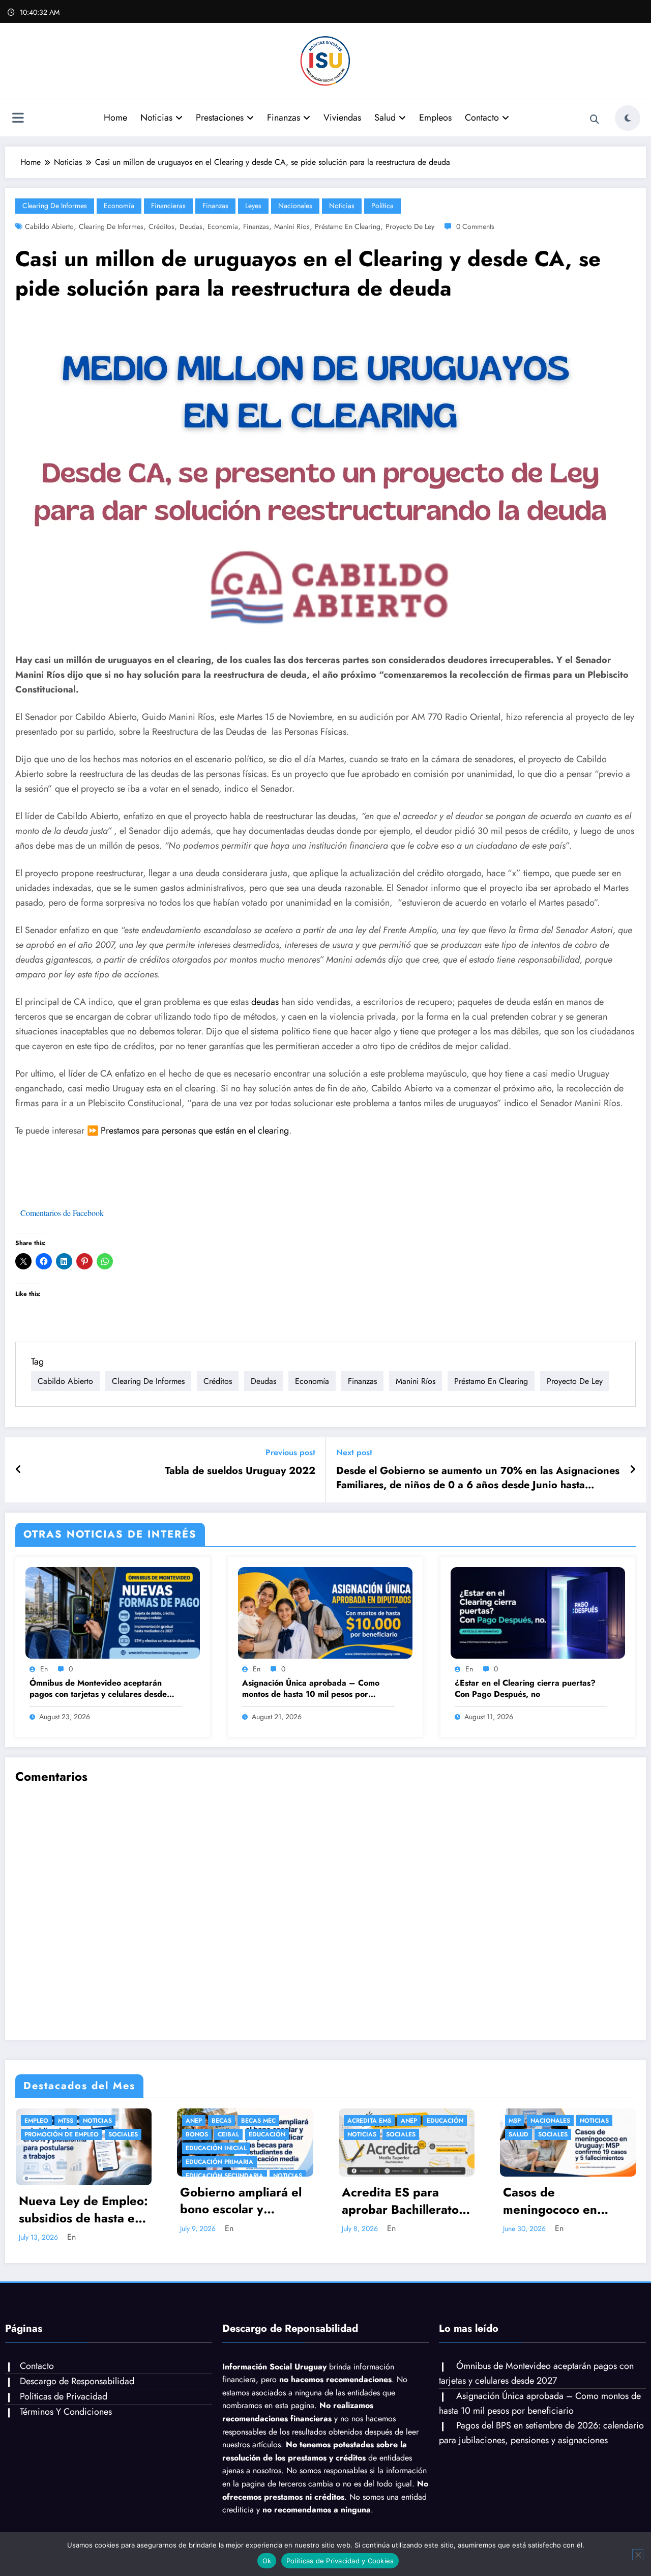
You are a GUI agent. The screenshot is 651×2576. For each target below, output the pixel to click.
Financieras (168, 206)
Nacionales (295, 206)
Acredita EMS (153, 2121)
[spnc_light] (628, 118)
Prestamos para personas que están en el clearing (195, 1131)
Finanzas (284, 118)
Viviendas (342, 118)
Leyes (253, 206)
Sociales (185, 2134)
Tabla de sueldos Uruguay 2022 (240, 1471)
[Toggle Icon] (18, 119)
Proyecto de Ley (410, 226)
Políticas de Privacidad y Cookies (340, 2561)
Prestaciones (220, 118)
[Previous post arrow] (19, 1470)
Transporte (512, 2121)
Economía (119, 206)
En (44, 1669)
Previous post (290, 1452)
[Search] (595, 120)
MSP (299, 2121)
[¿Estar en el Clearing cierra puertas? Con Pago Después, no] (538, 1612)
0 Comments (475, 226)
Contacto (482, 118)
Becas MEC (42, 2121)
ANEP (193, 2121)
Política (382, 206)
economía (223, 226)
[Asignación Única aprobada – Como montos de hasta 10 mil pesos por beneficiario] (325, 1612)
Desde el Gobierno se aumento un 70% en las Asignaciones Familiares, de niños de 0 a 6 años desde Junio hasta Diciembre (478, 1478)
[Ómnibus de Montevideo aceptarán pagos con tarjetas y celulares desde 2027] (113, 1612)
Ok (267, 2561)
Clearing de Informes (55, 206)
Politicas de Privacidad (64, 2388)
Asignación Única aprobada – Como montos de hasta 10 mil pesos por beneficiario (311, 1689)
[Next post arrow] (633, 1470)
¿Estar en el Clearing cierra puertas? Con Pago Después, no (525, 1689)
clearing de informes (111, 226)
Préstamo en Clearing (348, 226)
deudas (191, 226)
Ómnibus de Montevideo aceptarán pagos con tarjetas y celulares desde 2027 (98, 1689)
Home (115, 118)
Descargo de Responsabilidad (77, 2372)
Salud (385, 118)
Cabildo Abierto (49, 226)
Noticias (156, 118)
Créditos (161, 226)
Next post (354, 1452)
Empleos (435, 118)
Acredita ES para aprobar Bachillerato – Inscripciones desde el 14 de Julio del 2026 (189, 2201)
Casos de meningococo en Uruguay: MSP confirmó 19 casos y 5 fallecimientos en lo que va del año (349, 2201)
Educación (51, 2134)
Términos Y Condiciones (66, 2403)
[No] (638, 2555)
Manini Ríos (292, 226)
